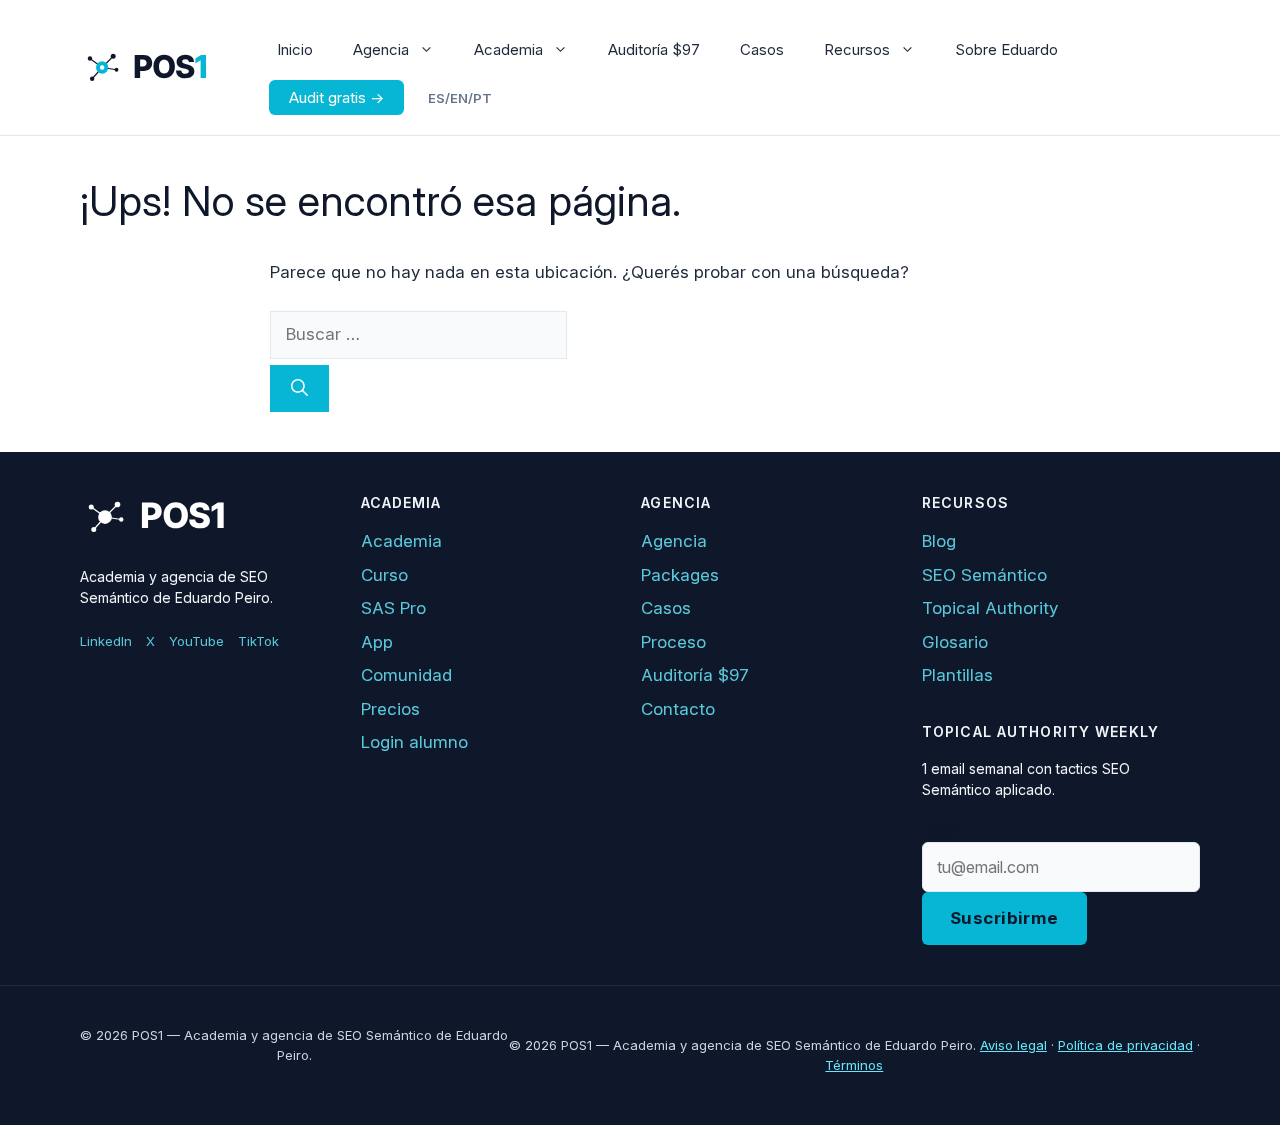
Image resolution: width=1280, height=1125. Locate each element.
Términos (854, 1065)
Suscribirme (1004, 918)
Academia (508, 49)
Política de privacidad (1125, 1045)
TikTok (258, 641)
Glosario (955, 642)
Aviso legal (1013, 1045)
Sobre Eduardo (1006, 49)
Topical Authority (990, 608)
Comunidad (406, 675)
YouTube (196, 641)
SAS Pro (393, 608)
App (377, 642)
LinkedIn (106, 641)
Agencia (381, 49)
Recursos (857, 49)
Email (940, 831)
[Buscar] (299, 389)
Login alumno (414, 742)
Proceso (673, 642)
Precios (390, 709)
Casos (762, 49)
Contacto (678, 709)
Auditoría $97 (654, 49)
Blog (939, 541)
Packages (680, 575)
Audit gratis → (336, 97)
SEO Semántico (984, 575)
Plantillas (957, 675)
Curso (384, 575)
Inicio (295, 49)
